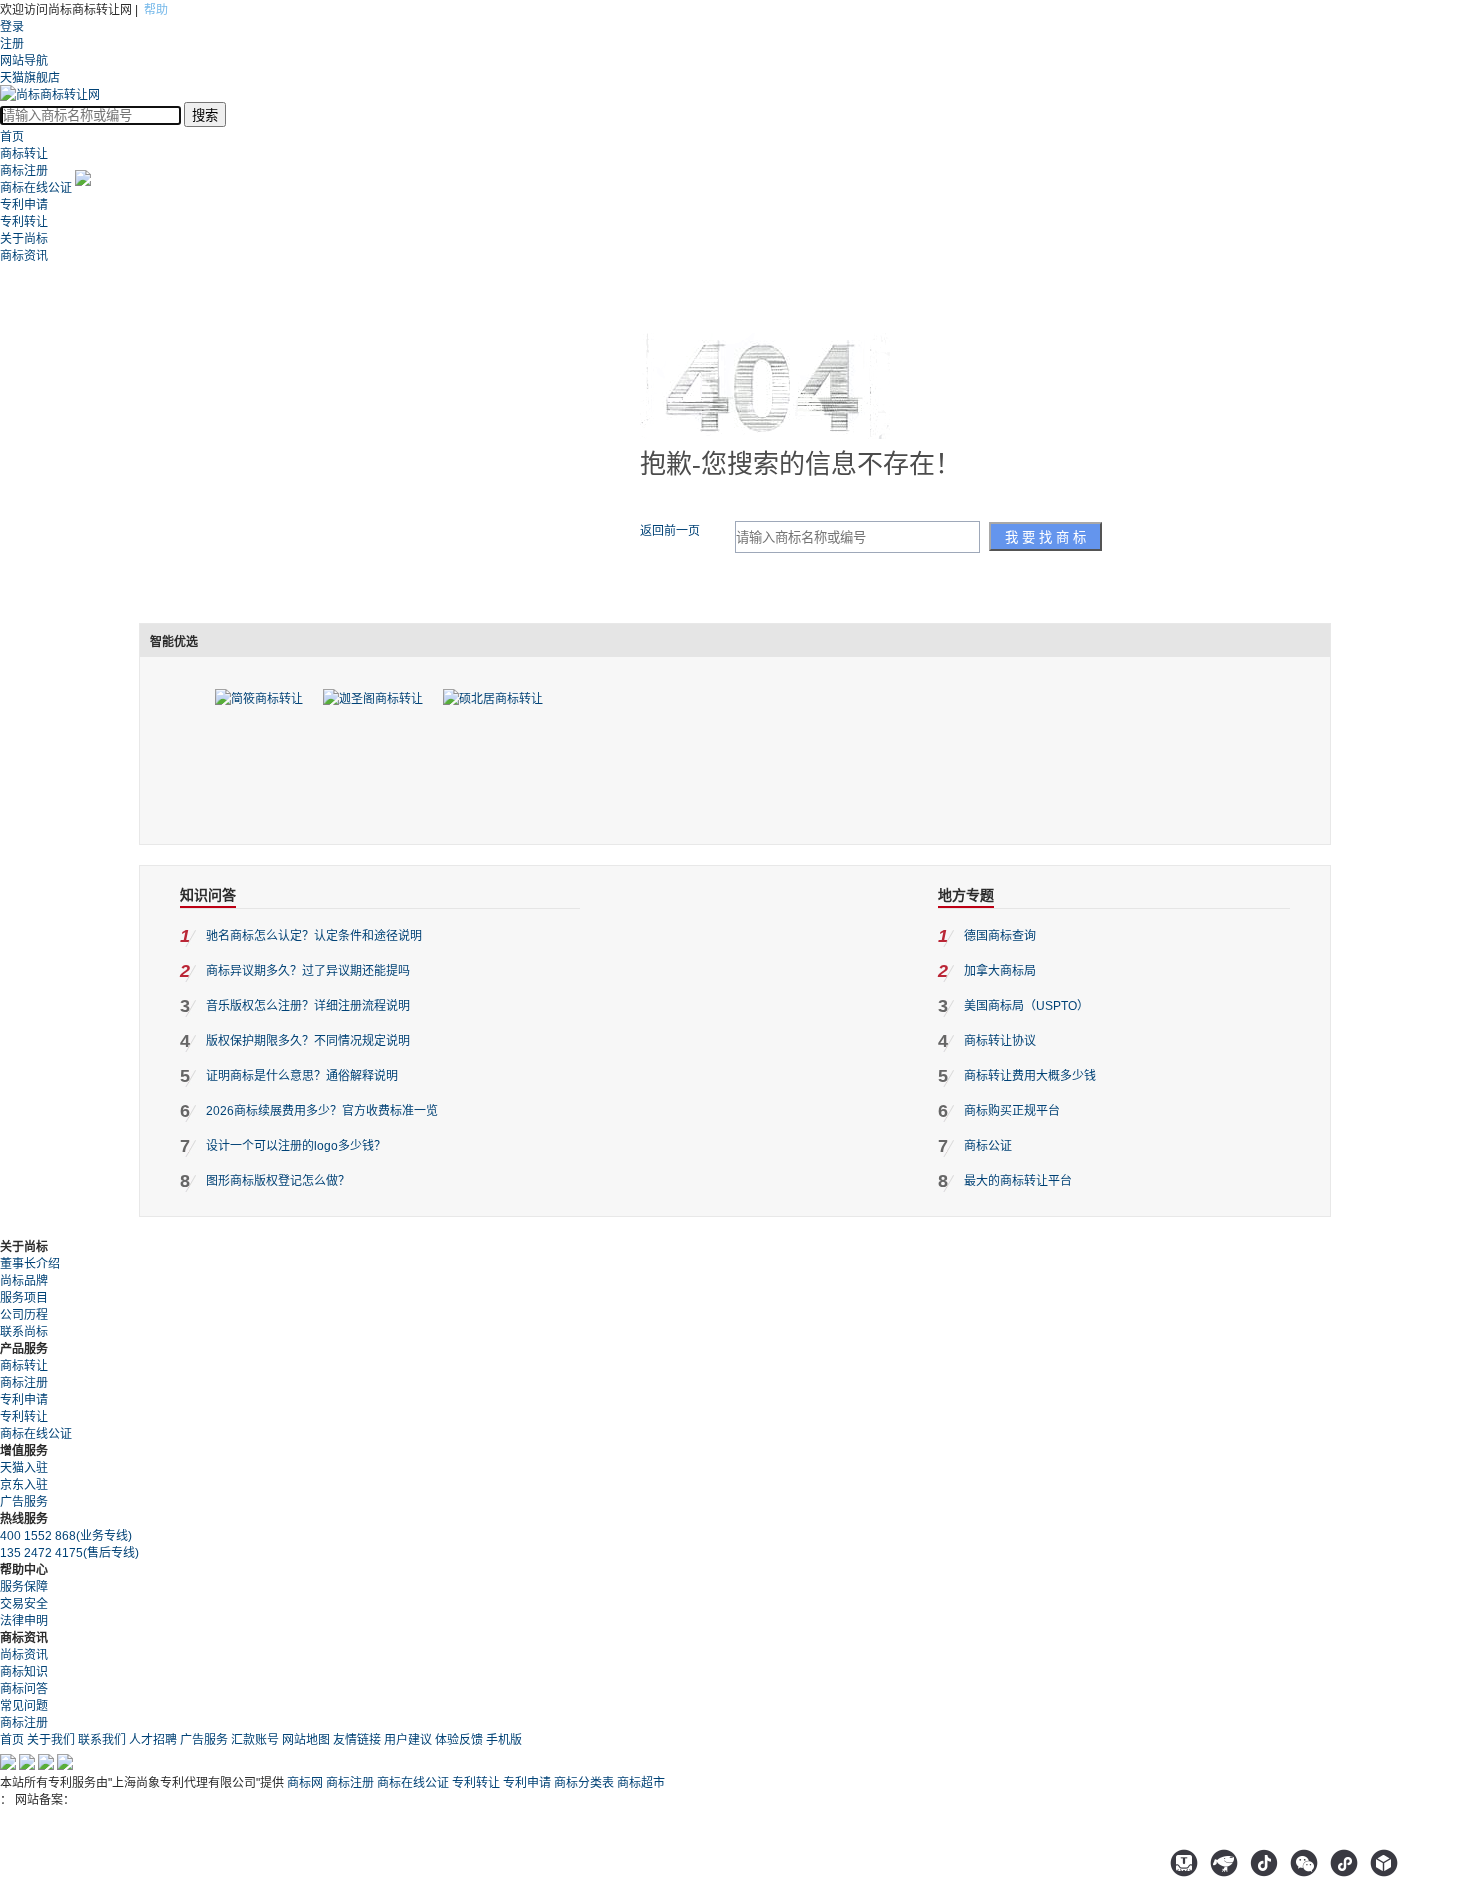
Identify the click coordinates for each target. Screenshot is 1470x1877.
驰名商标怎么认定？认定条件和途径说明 (314, 936)
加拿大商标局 (1000, 971)
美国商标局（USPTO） (1026, 1006)
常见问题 (24, 1706)
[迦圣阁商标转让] (373, 699)
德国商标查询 (1000, 936)
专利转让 (24, 222)
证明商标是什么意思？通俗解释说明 (302, 1076)
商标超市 (641, 1783)
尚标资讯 (24, 1655)
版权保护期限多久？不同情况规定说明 (308, 1041)
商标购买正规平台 (1012, 1111)
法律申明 (24, 1621)
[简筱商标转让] (259, 699)
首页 (12, 137)
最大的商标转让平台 (1018, 1181)
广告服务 (24, 1502)
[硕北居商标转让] (493, 699)
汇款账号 (255, 1740)
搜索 (205, 115)
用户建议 (408, 1740)
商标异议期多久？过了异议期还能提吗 (308, 971)
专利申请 (24, 205)
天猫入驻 (24, 1468)
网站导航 (24, 61)
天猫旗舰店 (30, 78)
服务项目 (24, 1298)
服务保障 (24, 1587)
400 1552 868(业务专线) (66, 1536)
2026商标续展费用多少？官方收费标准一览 (322, 1111)
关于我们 (51, 1740)
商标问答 (24, 1689)
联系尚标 (24, 1332)
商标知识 (24, 1672)
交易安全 (24, 1604)
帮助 (156, 10)
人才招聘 (153, 1740)
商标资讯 (24, 256)
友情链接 (357, 1740)
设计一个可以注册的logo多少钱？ (296, 1146)
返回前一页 (670, 531)
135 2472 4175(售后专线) (69, 1553)
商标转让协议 (1000, 1041)
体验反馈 (459, 1740)
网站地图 (306, 1740)
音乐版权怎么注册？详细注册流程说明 (308, 1006)
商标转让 (24, 154)
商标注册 (24, 171)
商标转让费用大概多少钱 (1030, 1076)
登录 (12, 27)
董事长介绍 (30, 1264)
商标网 (305, 1783)
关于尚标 (24, 239)
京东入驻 (24, 1485)
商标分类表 (584, 1783)
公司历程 (24, 1315)
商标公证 (988, 1146)
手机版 (504, 1740)
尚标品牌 (24, 1281)
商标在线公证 (36, 188)
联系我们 (102, 1740)
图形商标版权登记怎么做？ (278, 1181)
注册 (12, 44)
